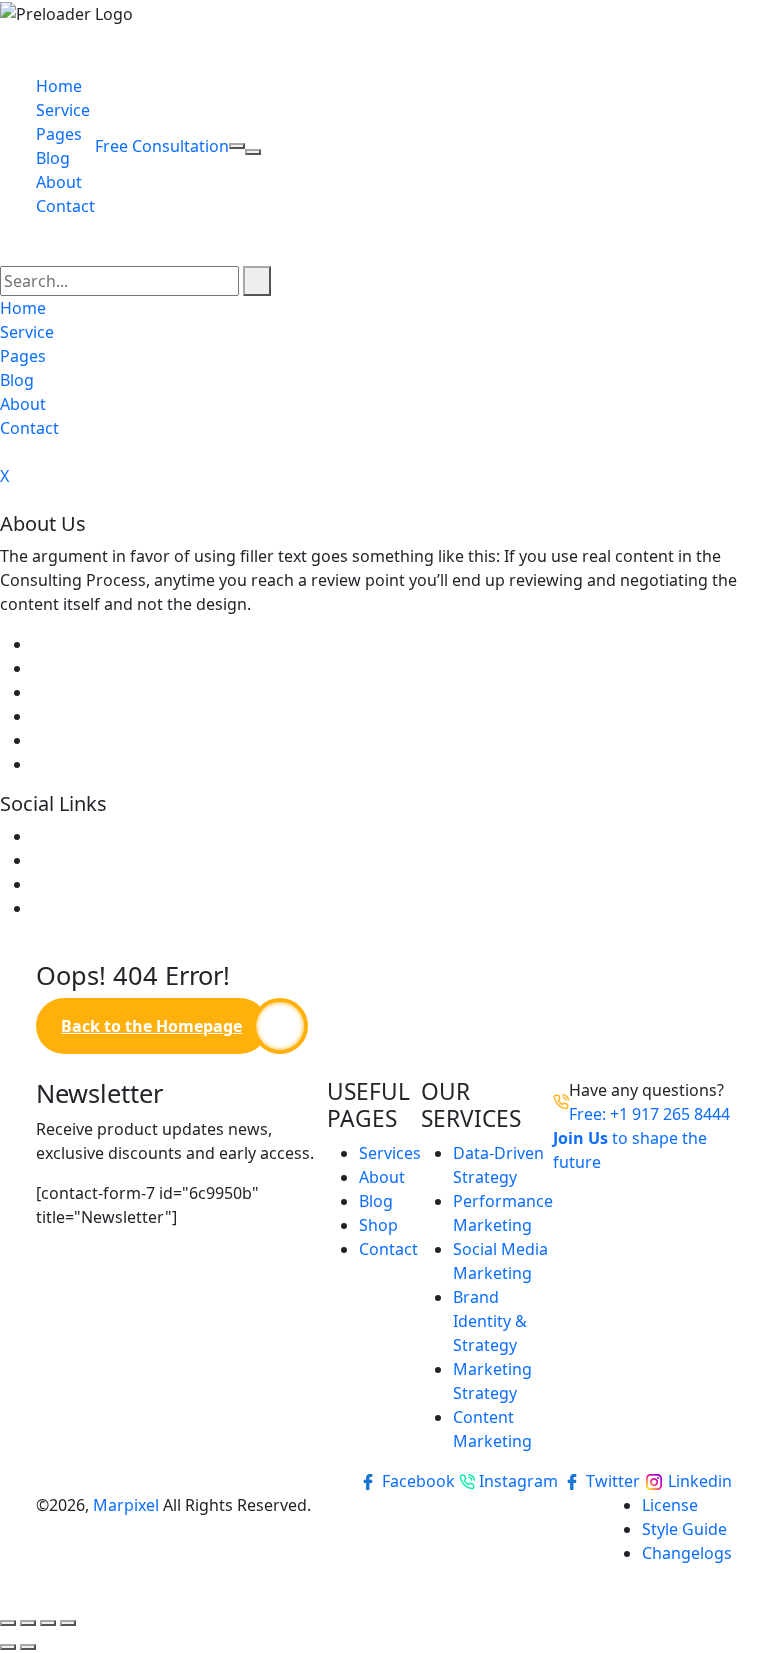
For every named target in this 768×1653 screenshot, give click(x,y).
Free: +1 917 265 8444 (649, 1114)
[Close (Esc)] (68, 1623)
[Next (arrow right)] (28, 1647)
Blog (53, 158)
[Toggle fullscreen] (28, 1623)
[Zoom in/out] (8, 1623)
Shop (378, 1225)
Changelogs (687, 1553)
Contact (65, 206)
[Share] (48, 1623)
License (670, 1505)
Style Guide (684, 1529)
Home (59, 86)
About (59, 182)
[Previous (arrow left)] (8, 1647)
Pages (59, 134)
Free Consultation (162, 146)
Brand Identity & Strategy (490, 1321)
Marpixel (126, 1505)
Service (63, 110)
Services (390, 1153)
